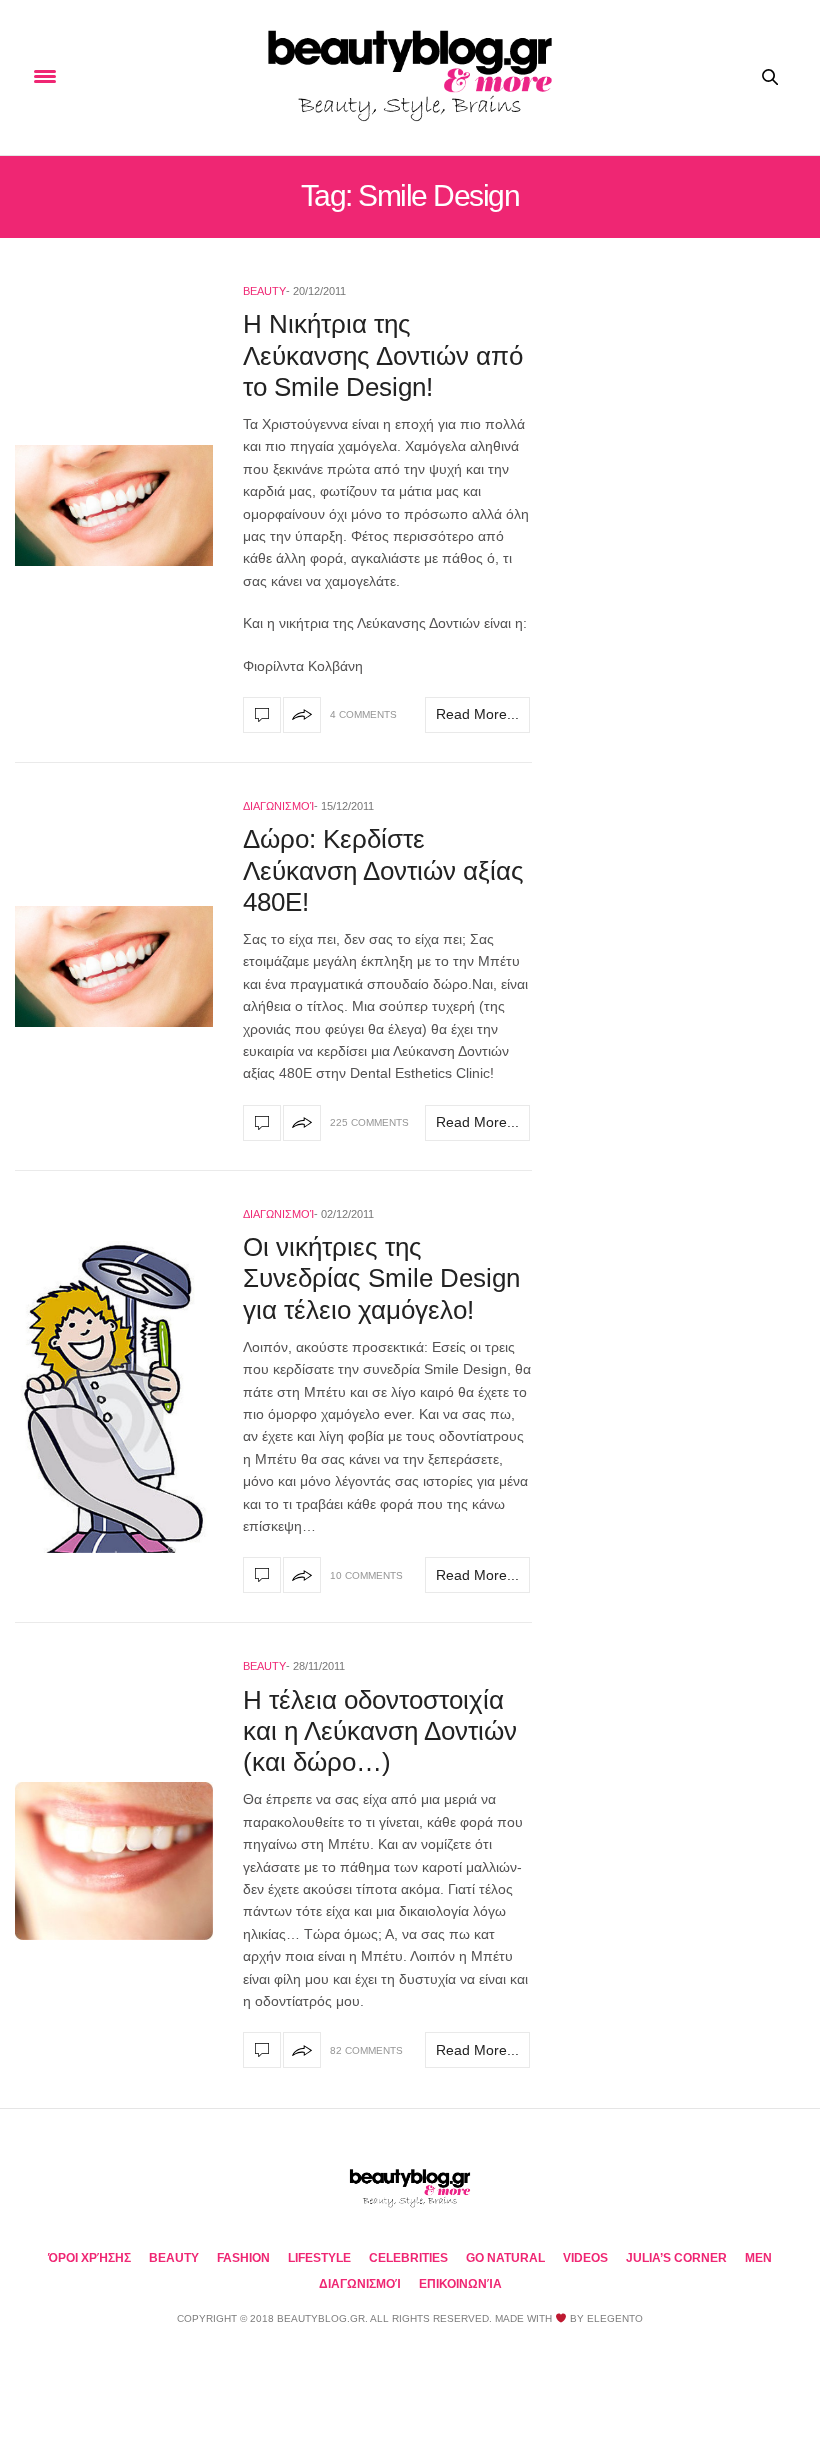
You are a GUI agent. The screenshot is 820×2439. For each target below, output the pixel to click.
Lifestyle (319, 2258)
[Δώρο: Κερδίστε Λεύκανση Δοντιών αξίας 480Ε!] (114, 966)
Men (758, 2258)
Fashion (243, 2258)
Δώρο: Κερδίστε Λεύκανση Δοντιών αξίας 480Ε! (383, 870)
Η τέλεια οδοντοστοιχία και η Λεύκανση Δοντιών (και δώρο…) (380, 1731)
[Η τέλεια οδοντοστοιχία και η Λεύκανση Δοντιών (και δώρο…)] (114, 1861)
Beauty (264, 291)
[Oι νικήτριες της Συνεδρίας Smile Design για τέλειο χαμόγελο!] (114, 1396)
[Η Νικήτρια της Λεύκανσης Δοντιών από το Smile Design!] (114, 505)
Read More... (477, 714)
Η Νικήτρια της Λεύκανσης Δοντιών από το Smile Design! (383, 355)
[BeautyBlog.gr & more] (410, 77)
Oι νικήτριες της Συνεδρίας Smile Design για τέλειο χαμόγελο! (381, 1278)
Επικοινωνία (460, 2284)
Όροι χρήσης (89, 2258)
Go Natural (505, 2258)
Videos (585, 2258)
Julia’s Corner (676, 2258)
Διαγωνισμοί (278, 806)
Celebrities (408, 2258)
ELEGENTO (615, 2318)
